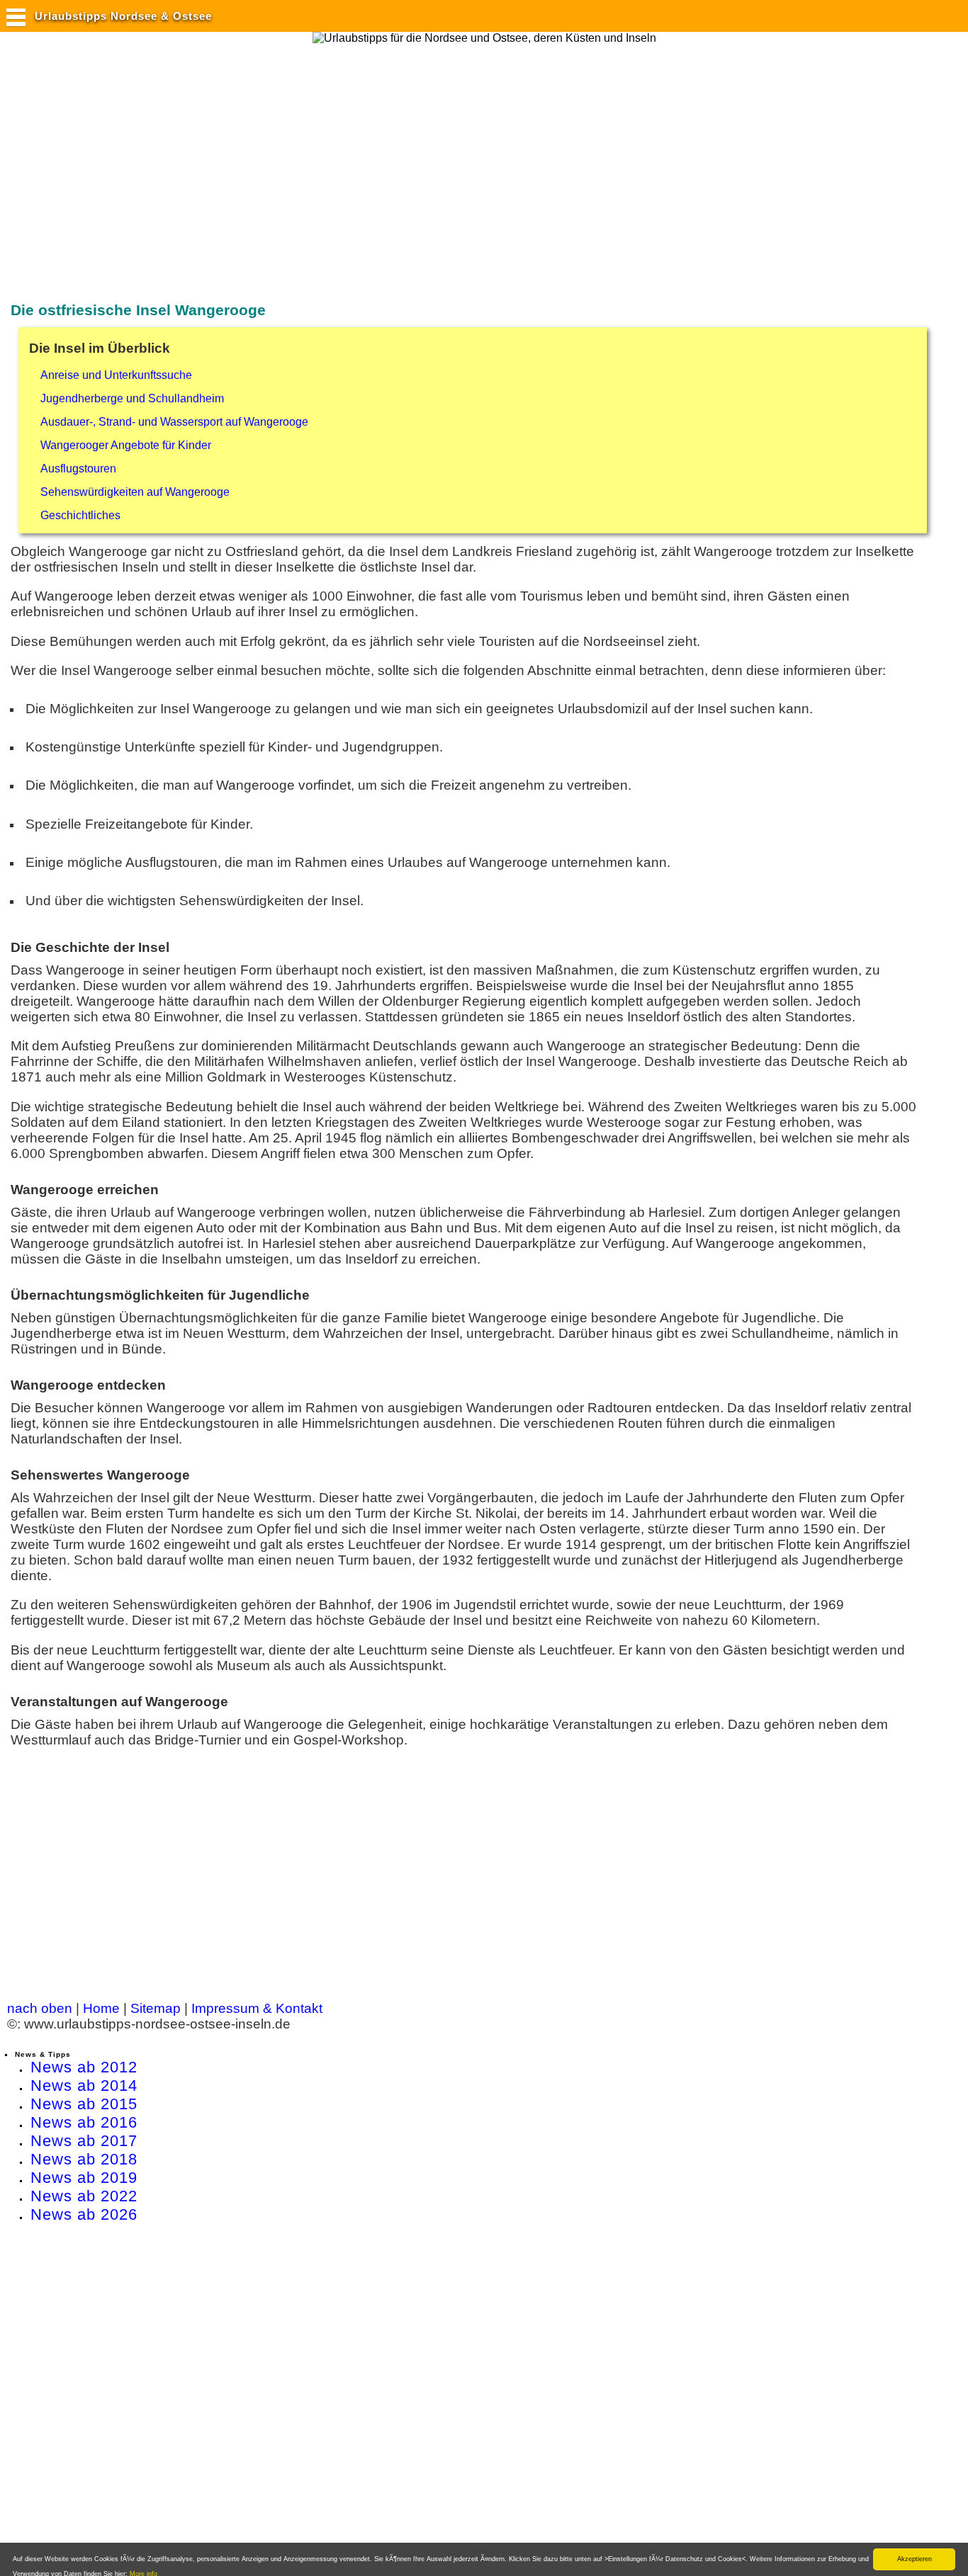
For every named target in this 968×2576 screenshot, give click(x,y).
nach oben (40, 2008)
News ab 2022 (84, 2196)
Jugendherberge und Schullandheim (132, 398)
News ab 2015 (84, 2104)
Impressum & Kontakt (257, 2008)
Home (101, 2008)
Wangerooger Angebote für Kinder (126, 445)
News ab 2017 (84, 2141)
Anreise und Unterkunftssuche (116, 375)
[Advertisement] (265, 158)
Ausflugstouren (78, 469)
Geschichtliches (80, 515)
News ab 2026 (84, 2214)
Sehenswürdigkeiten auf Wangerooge (135, 492)
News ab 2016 (84, 2122)
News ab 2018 (84, 2159)
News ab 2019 (84, 2178)
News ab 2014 (84, 2086)
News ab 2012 (84, 2067)
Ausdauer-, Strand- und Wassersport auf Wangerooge (174, 422)
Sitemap (156, 2008)
